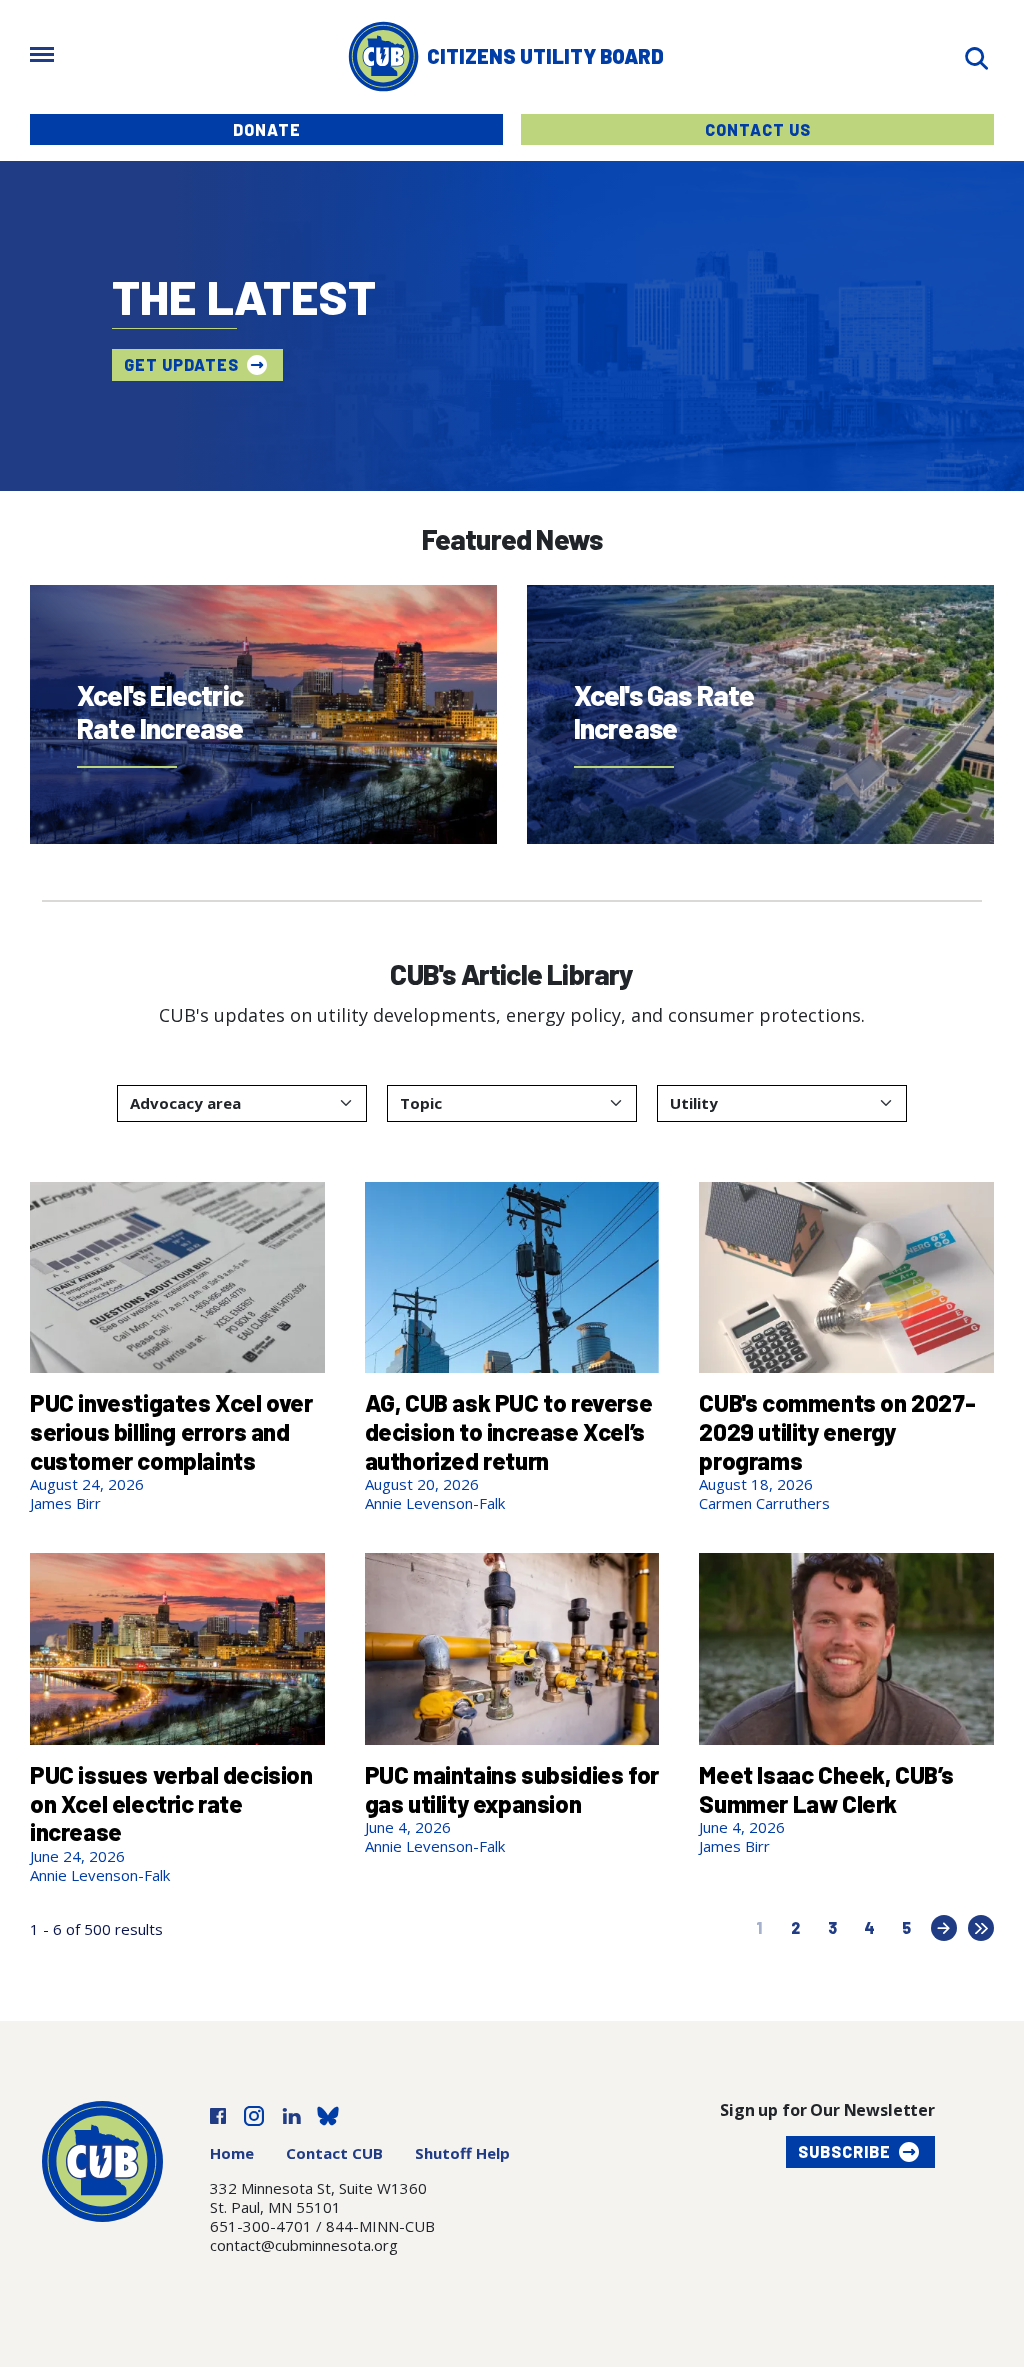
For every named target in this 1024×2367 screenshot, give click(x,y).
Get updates (181, 364)
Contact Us (758, 129)
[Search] (976, 56)
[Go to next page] (944, 1928)
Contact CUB (334, 2153)
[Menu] (42, 56)
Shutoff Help (462, 2153)
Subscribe (844, 2151)
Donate (267, 129)
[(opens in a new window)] (218, 2114)
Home (232, 2153)
